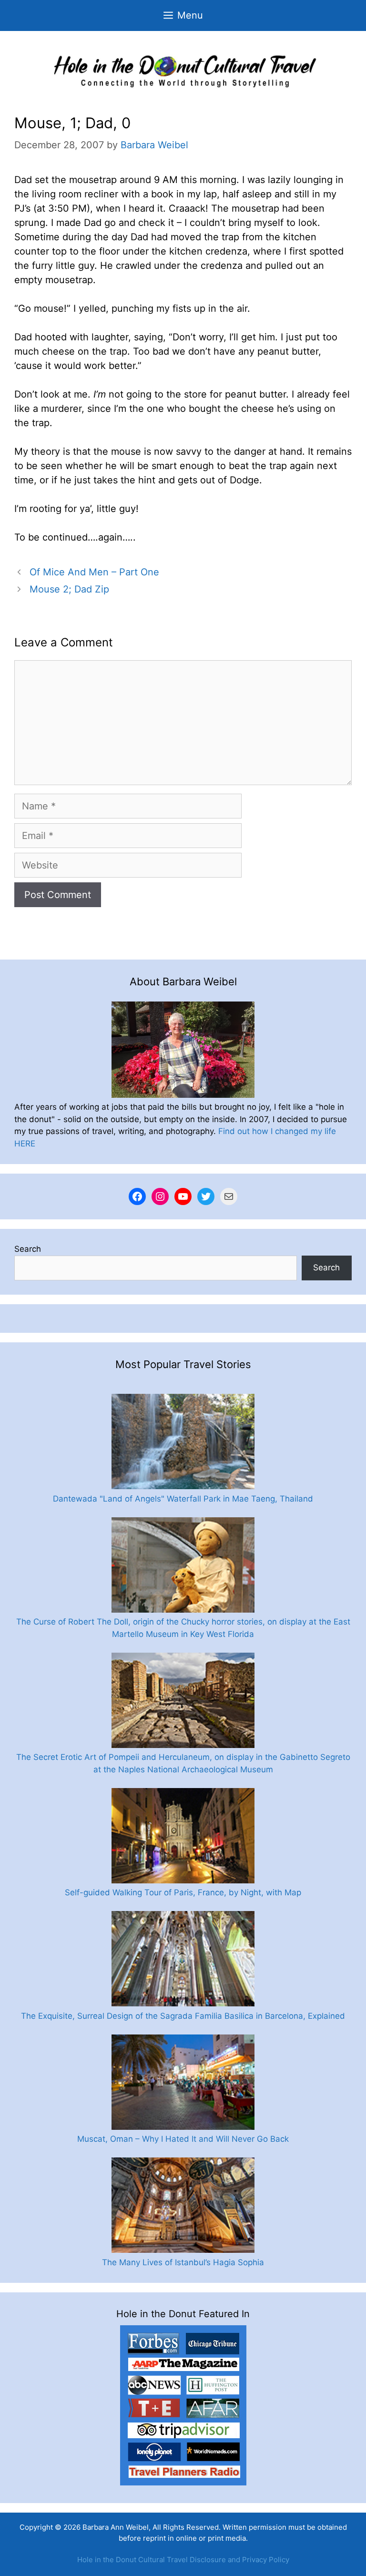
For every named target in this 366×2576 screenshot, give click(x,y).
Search (28, 1249)
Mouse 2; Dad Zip (69, 589)
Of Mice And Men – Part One (94, 572)
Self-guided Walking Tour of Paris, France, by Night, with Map (183, 1892)
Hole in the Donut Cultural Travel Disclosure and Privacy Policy (183, 2560)
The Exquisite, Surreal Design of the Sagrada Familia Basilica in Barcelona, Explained (183, 2016)
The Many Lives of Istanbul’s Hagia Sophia (183, 2262)
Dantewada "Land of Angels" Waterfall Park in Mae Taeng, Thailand (183, 1499)
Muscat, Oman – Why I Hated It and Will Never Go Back (183, 2139)
